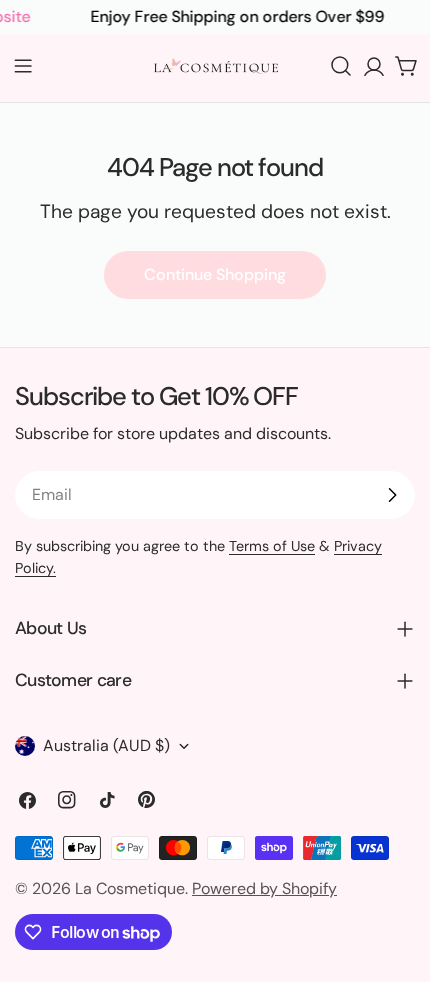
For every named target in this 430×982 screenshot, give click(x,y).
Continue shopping (215, 274)
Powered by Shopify (264, 888)
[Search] (341, 66)
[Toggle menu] (23, 66)
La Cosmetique (130, 888)
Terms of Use (272, 546)
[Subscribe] (392, 495)
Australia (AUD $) (106, 745)
